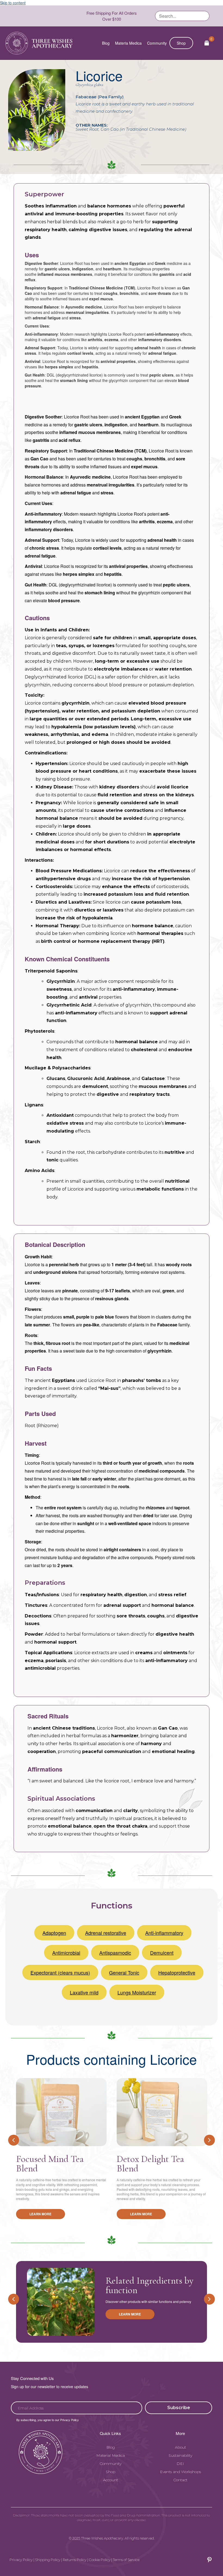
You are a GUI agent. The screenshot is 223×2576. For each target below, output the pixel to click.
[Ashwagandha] (61, 2302)
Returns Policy (75, 2560)
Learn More (40, 2214)
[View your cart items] (207, 43)
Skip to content (13, 3)
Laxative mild (84, 1992)
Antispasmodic (115, 1953)
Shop (181, 43)
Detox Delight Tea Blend (150, 2164)
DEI (180, 2464)
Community (157, 43)
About (180, 2447)
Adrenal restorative (106, 1933)
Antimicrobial (66, 1953)
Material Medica (111, 2455)
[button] (179, 2408)
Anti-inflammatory (164, 1933)
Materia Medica (128, 43)
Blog (106, 43)
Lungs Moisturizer (137, 1992)
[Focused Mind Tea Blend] (61, 2112)
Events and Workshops (180, 2472)
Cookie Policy (100, 2560)
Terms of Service (126, 2560)
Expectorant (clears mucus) (60, 1972)
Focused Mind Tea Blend (50, 2164)
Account (111, 2480)
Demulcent (162, 1953)
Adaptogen (54, 1933)
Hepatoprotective (177, 1972)
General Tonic (124, 1972)
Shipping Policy (48, 2560)
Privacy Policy (21, 2560)
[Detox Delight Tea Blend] (162, 2112)
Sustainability (180, 2455)
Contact (180, 2480)
